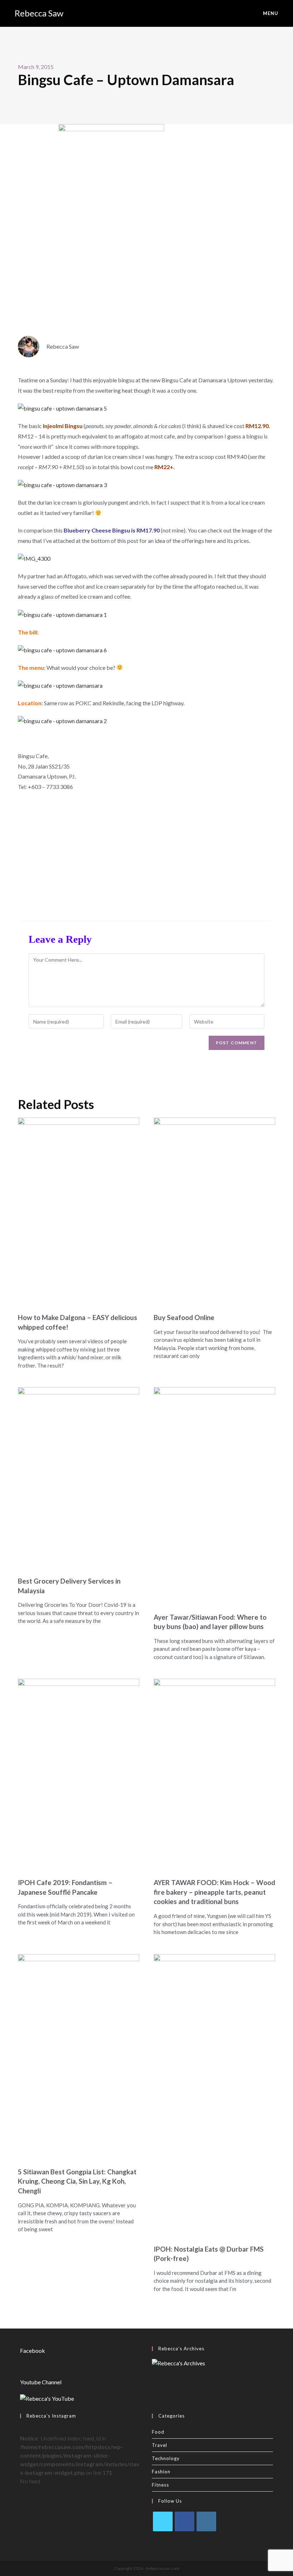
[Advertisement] (146, 853)
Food (158, 2432)
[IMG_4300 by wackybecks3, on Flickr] (34, 558)
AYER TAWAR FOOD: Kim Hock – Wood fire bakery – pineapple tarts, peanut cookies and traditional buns (214, 1892)
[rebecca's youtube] (47, 2398)
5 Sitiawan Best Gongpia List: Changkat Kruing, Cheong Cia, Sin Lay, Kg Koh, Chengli (77, 2181)
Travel (160, 2445)
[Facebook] (185, 2521)
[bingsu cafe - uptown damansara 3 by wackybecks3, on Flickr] (62, 484)
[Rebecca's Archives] (178, 2362)
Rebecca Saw (39, 13)
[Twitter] (163, 2521)
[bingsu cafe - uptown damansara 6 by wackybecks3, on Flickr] (62, 649)
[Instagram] (206, 2521)
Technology (166, 2458)
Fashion (161, 2472)
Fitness (160, 2485)
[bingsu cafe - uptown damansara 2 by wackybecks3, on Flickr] (62, 720)
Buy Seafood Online (184, 1317)
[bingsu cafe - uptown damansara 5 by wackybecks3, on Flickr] (62, 408)
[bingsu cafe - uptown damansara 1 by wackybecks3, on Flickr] (62, 614)
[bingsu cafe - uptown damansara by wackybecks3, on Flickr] (60, 685)
